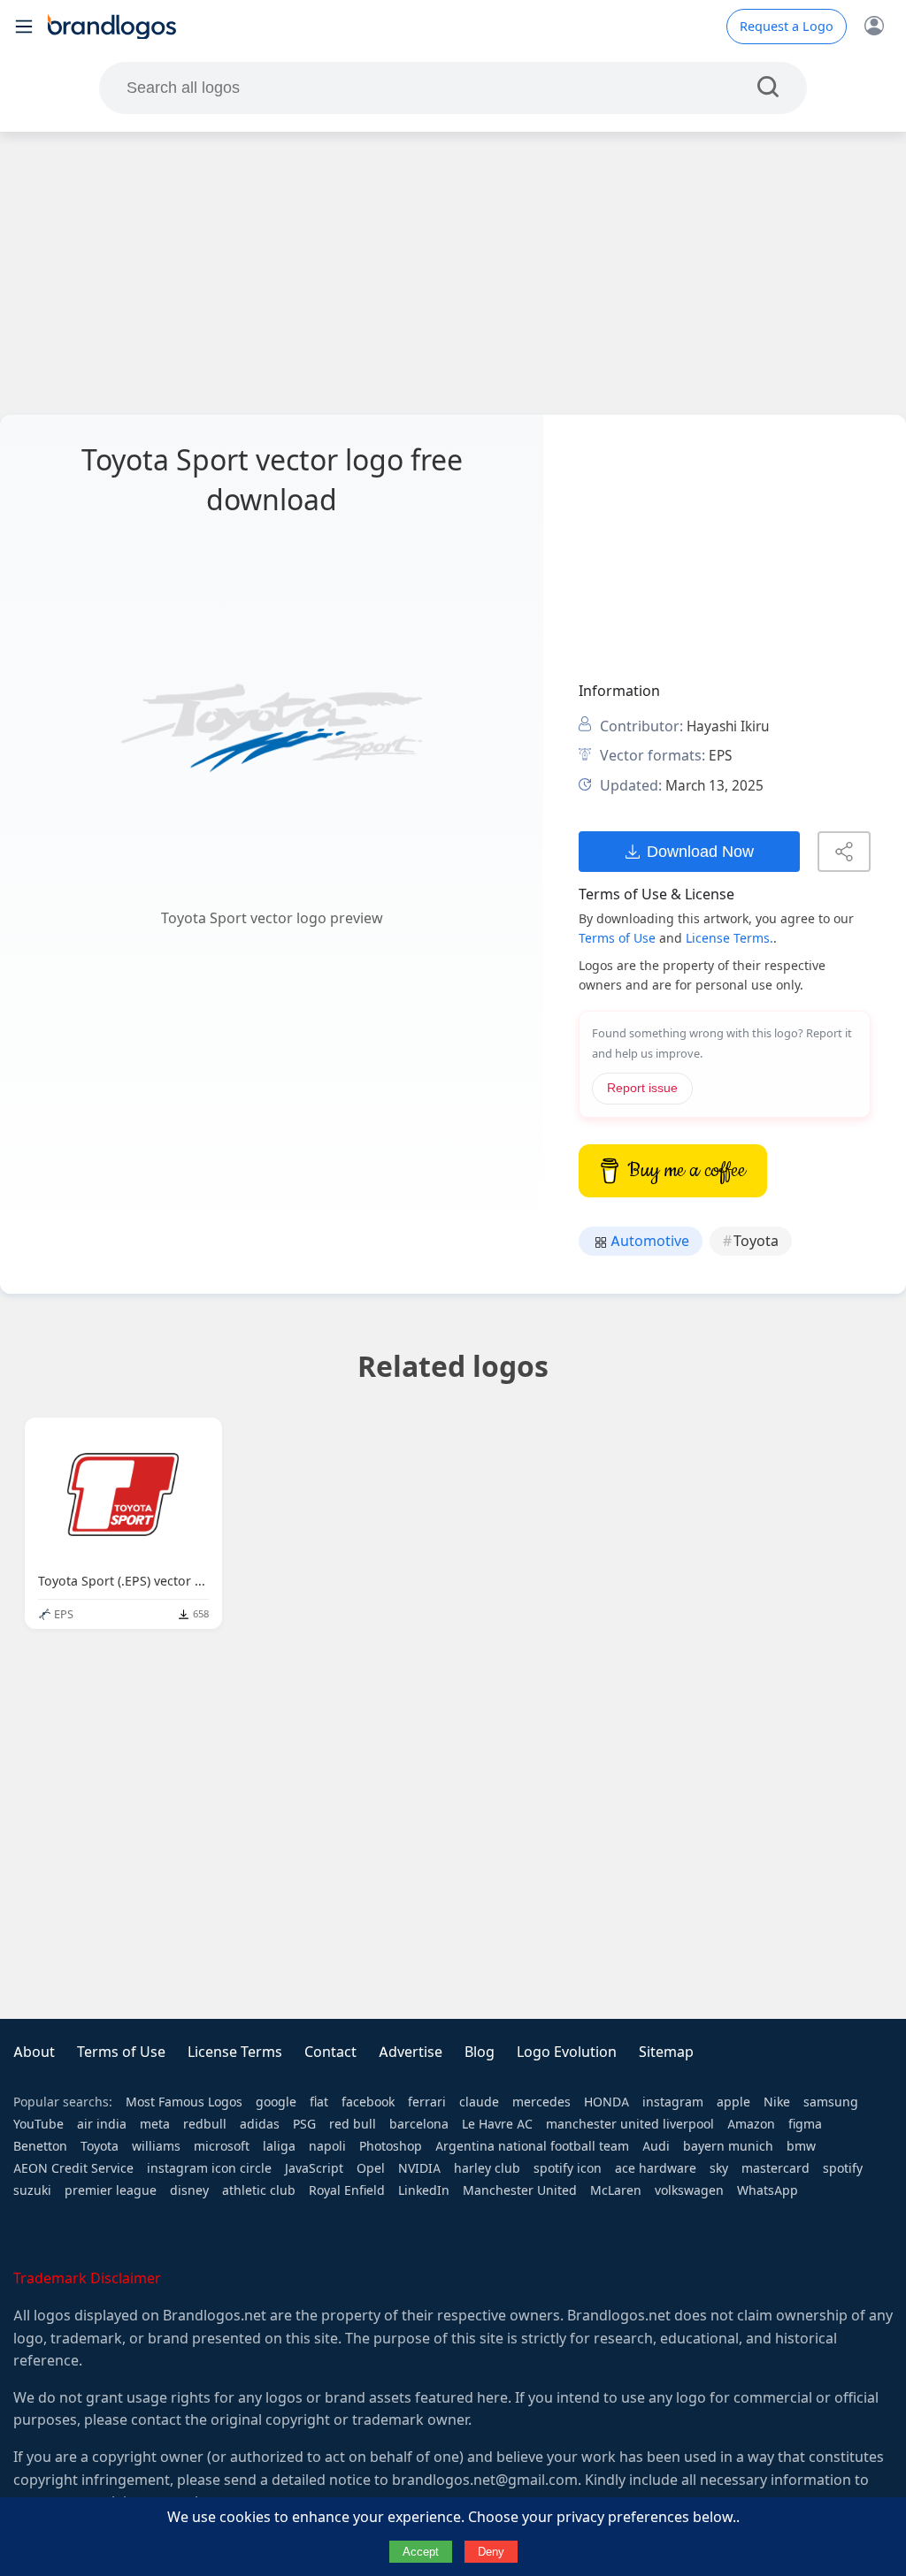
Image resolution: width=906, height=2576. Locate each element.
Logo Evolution (567, 2052)
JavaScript (314, 2168)
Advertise (411, 2052)
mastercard (775, 2168)
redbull (205, 2124)
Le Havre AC (497, 2124)
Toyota (756, 1241)
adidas (260, 2124)
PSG (304, 2124)
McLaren (616, 2190)
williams (156, 2146)
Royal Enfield (347, 2190)
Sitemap (666, 2052)
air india (102, 2124)
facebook (368, 2102)
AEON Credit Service (73, 2168)
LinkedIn (424, 2190)
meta (155, 2124)
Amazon (751, 2124)
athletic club (259, 2190)
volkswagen (689, 2190)
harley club (487, 2168)
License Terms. (729, 938)
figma (805, 2124)
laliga (279, 2146)
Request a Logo (787, 27)
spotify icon (568, 2168)
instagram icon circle (209, 2168)
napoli (327, 2146)
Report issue (642, 1088)
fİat (319, 2102)
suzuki (32, 2190)
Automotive (648, 1241)
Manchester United (520, 2190)
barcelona (419, 2124)
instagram (673, 2102)
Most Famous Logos (184, 2102)
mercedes (541, 2102)
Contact (330, 2052)
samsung (831, 2102)
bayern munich (728, 2146)
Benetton (40, 2146)
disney (189, 2190)
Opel (371, 2168)
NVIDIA (419, 2168)
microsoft (222, 2146)
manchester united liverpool (630, 2124)
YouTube (38, 2124)
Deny (491, 2552)
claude (479, 2102)
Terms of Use (617, 938)
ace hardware (656, 2168)
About (34, 2052)
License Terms (235, 2052)
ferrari (427, 2102)
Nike (777, 2102)
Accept (421, 2552)
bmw (801, 2146)
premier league (111, 2190)
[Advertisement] (453, 273)
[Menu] (24, 27)
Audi (656, 2146)
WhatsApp (768, 2190)
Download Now (700, 851)
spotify (843, 2168)
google (276, 2102)
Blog (480, 2052)
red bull (353, 2124)
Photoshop (391, 2146)
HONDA (607, 2102)
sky (719, 2168)
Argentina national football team (532, 2146)
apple (733, 2102)
